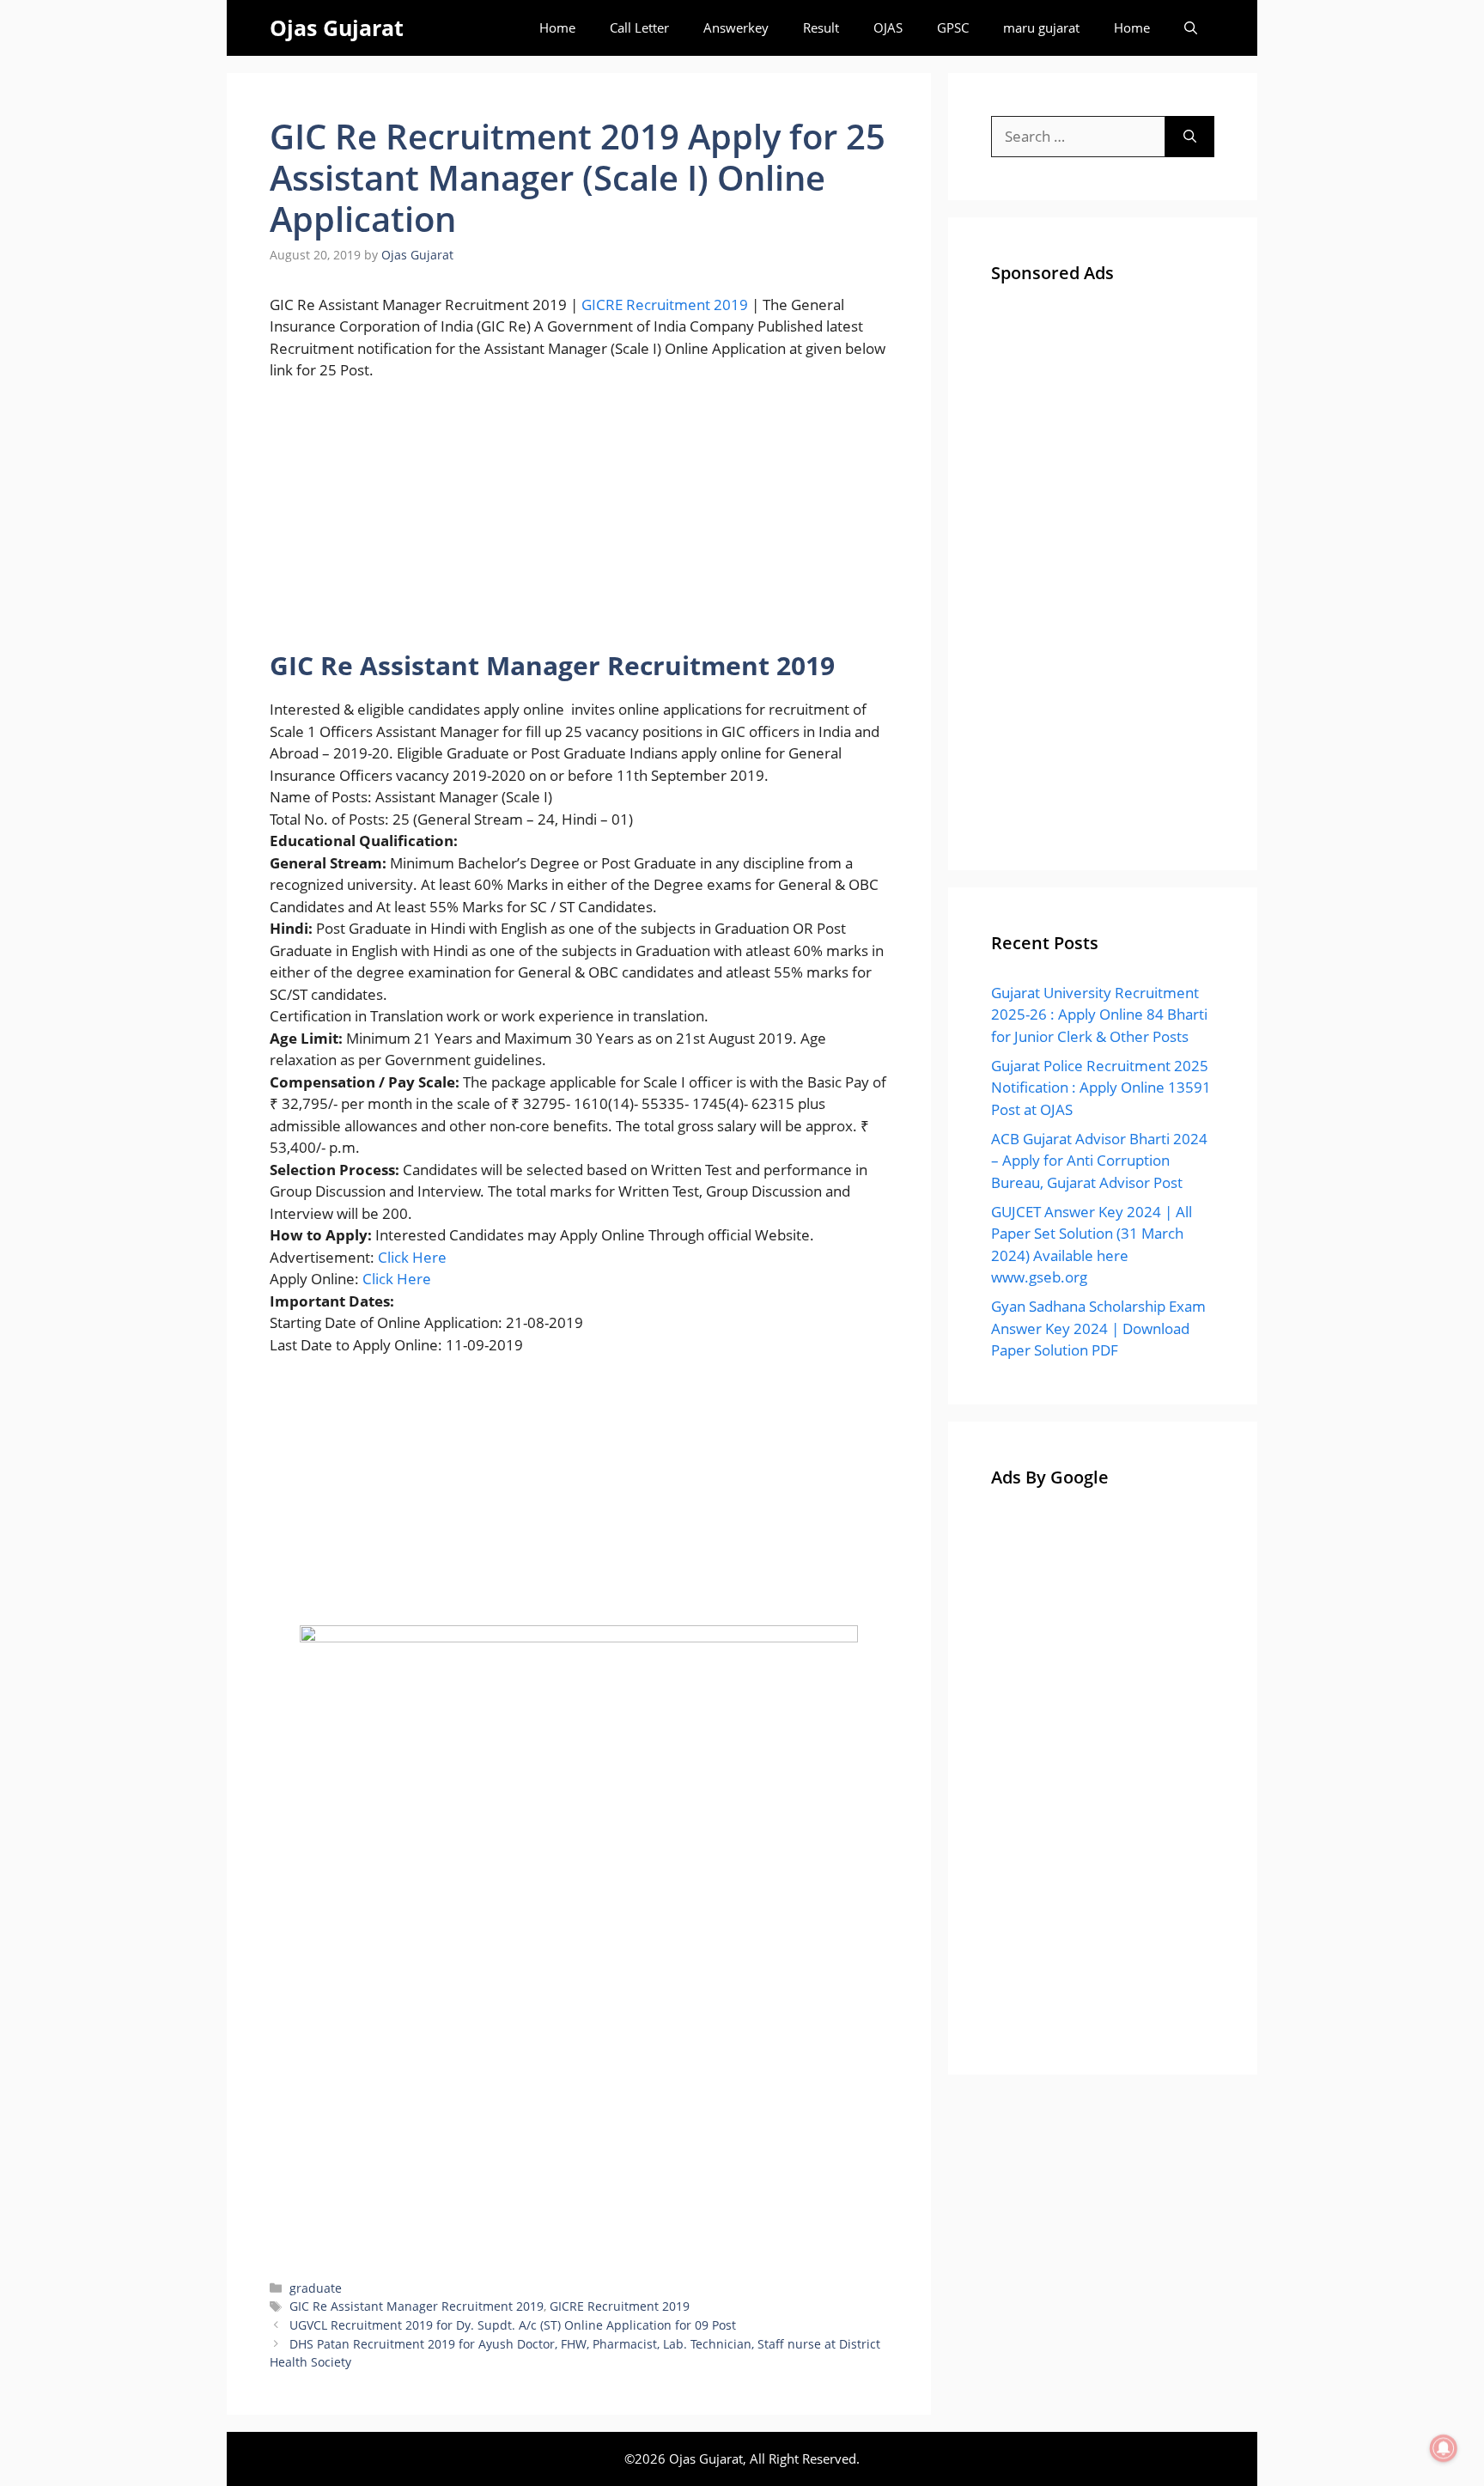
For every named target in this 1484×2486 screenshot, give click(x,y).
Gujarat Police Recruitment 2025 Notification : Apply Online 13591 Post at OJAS (1101, 1088)
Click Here (412, 1257)
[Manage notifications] (1444, 2448)
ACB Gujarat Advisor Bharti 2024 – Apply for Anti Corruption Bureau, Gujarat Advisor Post (1099, 1161)
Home (557, 27)
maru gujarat (1041, 27)
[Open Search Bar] (1191, 28)
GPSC (953, 27)
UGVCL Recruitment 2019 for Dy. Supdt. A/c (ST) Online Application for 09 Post (513, 2325)
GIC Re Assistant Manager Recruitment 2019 (417, 2306)
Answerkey (736, 27)
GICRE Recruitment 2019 (665, 305)
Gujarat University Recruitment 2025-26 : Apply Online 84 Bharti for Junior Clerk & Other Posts (1099, 1015)
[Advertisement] (579, 523)
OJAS (888, 27)
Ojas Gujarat (337, 27)
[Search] (1190, 137)
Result (821, 27)
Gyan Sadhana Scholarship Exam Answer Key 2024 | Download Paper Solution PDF (1098, 1328)
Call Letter (639, 27)
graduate (316, 2288)
